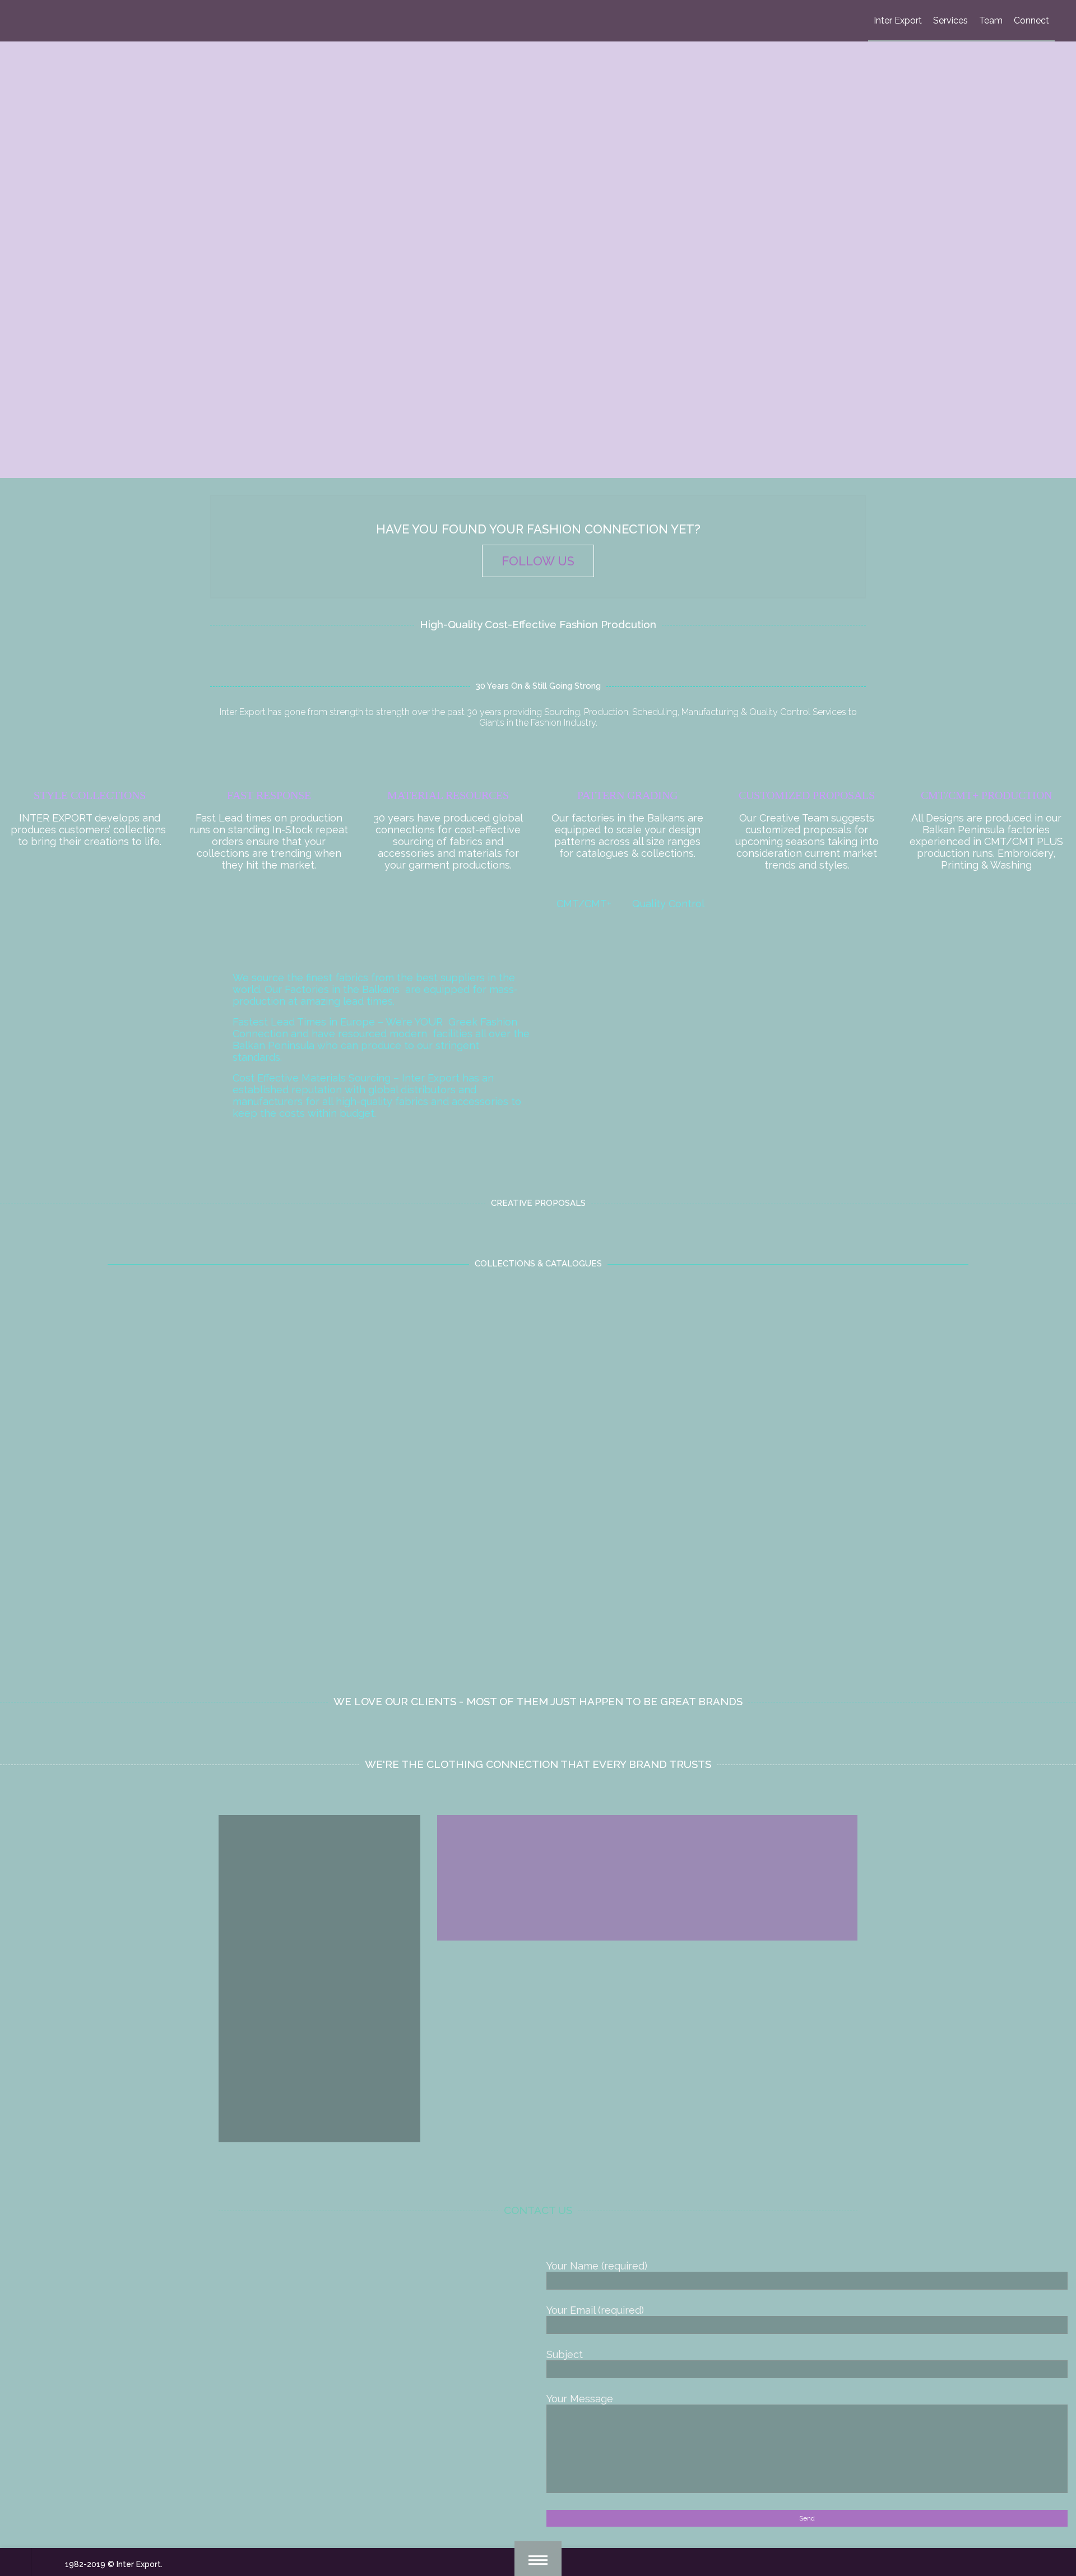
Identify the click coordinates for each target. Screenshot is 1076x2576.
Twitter (690, 1999)
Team (991, 20)
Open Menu (538, 2559)
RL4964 (538, 1436)
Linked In (646, 1999)
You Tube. (687, 2011)
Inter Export (898, 20)
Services (950, 20)
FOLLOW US (538, 561)
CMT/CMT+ (584, 904)
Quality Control (668, 904)
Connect (1031, 20)
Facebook (474, 2011)
